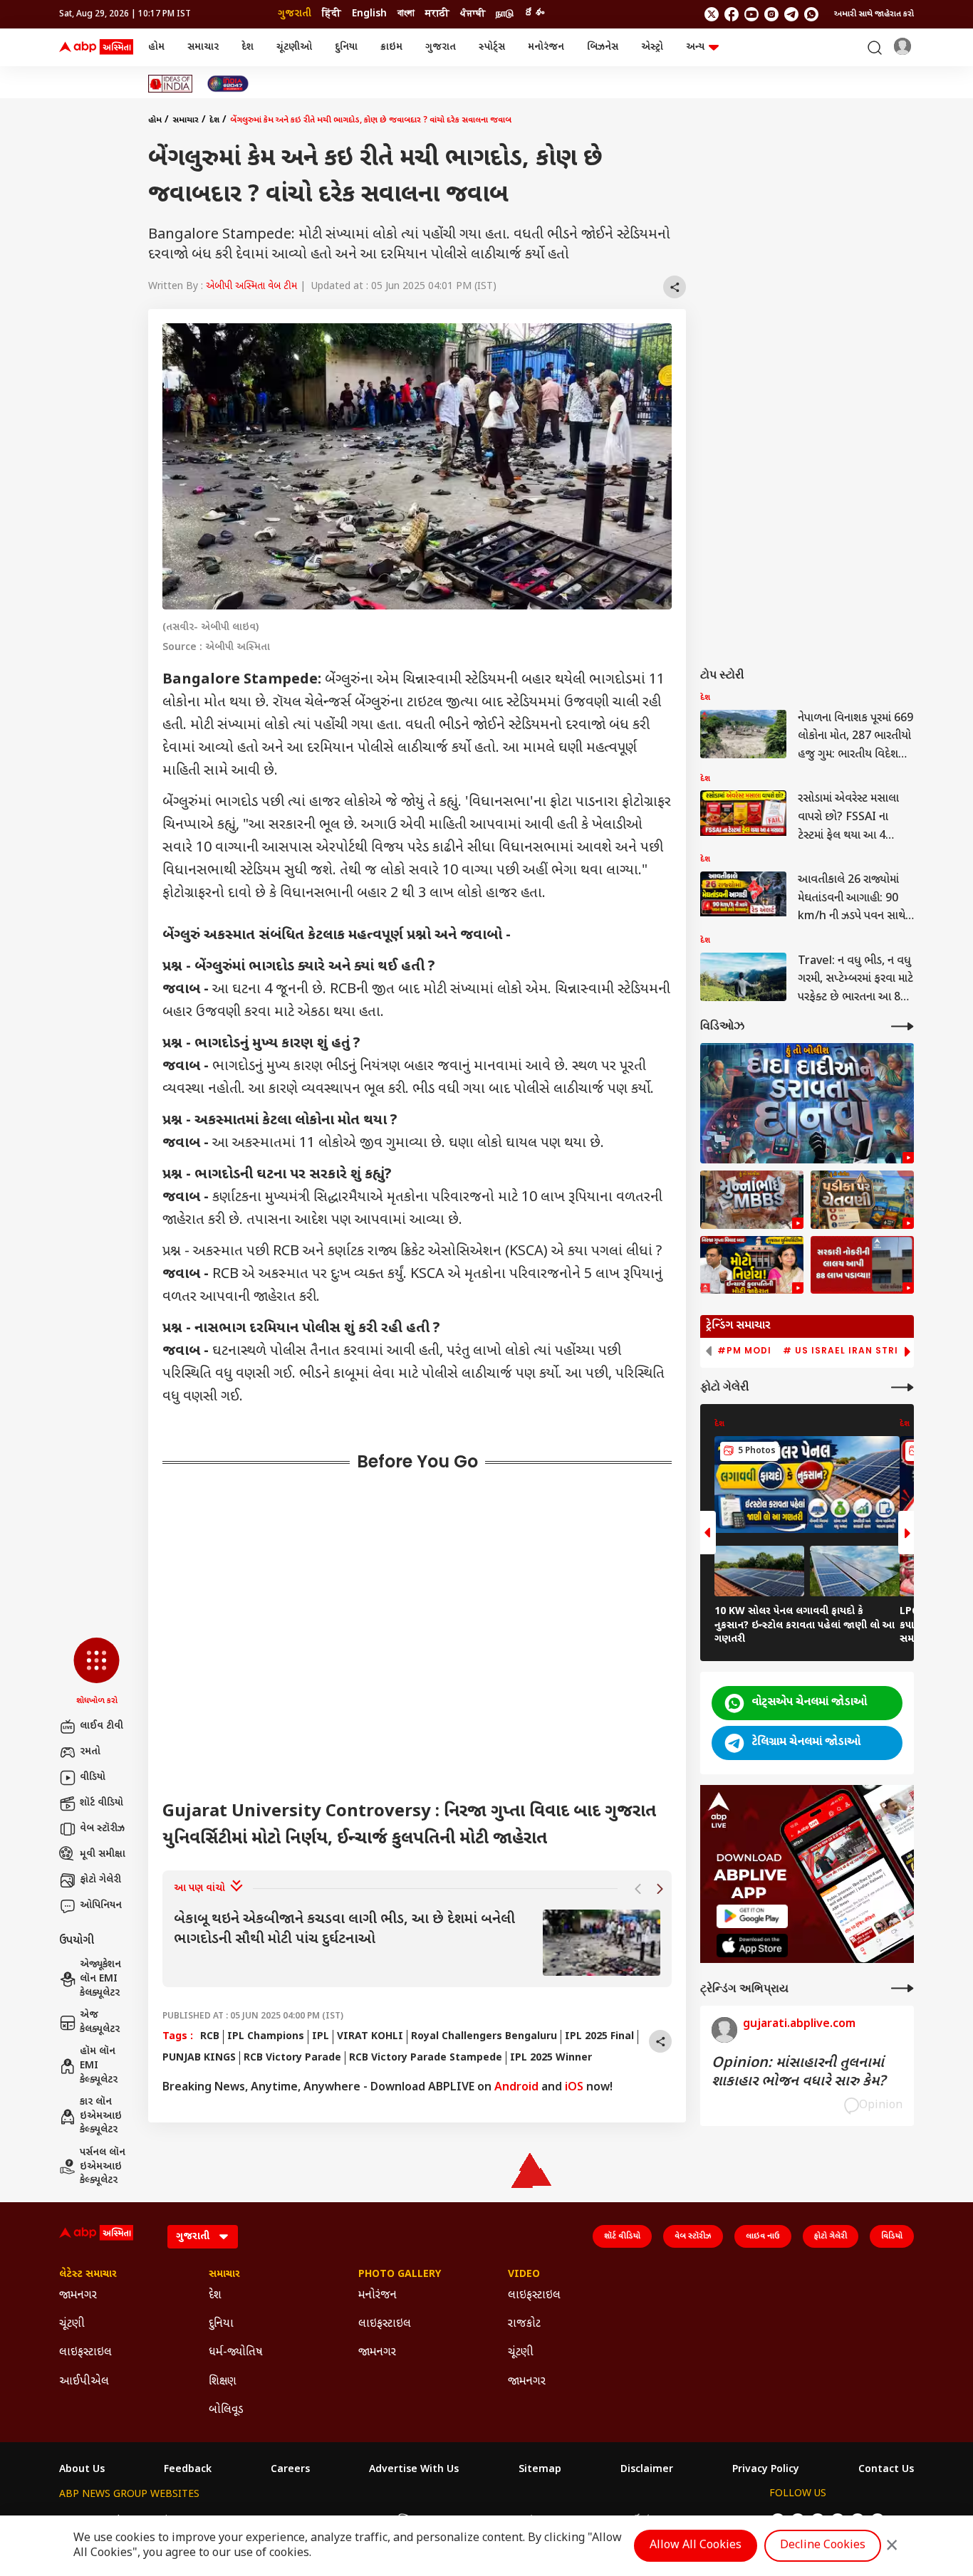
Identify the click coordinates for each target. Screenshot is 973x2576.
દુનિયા (346, 47)
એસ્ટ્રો (652, 47)
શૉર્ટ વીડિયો (102, 1803)
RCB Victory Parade (292, 2058)
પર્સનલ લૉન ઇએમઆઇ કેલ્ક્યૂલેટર (103, 2167)
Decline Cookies (823, 2546)
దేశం (534, 14)
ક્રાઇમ (391, 47)
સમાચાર (203, 47)
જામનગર (78, 2296)
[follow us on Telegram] (791, 14)
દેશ (248, 47)
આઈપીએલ (84, 2382)
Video (524, 2275)
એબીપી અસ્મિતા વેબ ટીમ (251, 287)
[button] (97, 1672)
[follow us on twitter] (712, 14)
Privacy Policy (766, 2470)
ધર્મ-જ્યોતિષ (236, 2353)
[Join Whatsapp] (811, 14)
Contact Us (886, 2470)
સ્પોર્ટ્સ (492, 47)
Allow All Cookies (696, 2546)
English (369, 14)
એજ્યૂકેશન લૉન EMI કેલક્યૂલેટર (100, 1979)
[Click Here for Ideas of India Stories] (171, 84)
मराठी (437, 14)
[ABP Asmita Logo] (96, 48)
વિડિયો (892, 2236)
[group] (417, 1943)
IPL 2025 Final (599, 2037)
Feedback (188, 2470)
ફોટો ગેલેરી (100, 1880)
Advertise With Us (414, 2470)
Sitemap (540, 2470)
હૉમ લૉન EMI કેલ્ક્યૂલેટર (99, 2065)
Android (516, 2088)
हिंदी (332, 14)
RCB (210, 2037)
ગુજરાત (441, 47)
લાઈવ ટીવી (102, 1726)
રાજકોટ (524, 2324)
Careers (290, 2470)
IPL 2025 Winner (551, 2058)
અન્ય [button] (695, 47)
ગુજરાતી (295, 14)
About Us (82, 2470)
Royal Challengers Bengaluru (484, 2037)
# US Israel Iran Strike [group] (847, 1351)
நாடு (505, 14)
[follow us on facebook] (732, 14)
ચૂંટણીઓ (294, 47)
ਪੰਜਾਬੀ (473, 14)
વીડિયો (93, 1777)
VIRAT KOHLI (370, 2037)
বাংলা (406, 14)
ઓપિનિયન (101, 1906)
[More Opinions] (902, 1988)
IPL (321, 2037)
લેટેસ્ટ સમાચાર (88, 2275)
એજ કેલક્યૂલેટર (100, 2022)
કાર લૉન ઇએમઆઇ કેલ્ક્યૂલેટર (101, 2116)
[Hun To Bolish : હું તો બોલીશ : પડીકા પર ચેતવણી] (862, 1200)
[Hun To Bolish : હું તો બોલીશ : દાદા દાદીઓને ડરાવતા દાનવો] (807, 1103)
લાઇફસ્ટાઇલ (85, 2353)
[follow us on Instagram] (771, 14)
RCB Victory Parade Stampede (426, 2058)
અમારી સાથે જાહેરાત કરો (874, 14)
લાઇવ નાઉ (763, 2236)
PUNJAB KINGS (199, 2058)
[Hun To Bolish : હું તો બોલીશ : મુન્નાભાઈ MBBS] (752, 1200)
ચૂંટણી (72, 2324)
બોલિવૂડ (226, 2410)
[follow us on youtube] (751, 14)
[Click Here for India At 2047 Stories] (228, 84)
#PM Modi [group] (744, 1351)
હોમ (156, 47)
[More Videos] (902, 1026)
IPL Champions (266, 2037)
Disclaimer (647, 2470)
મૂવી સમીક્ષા (103, 1854)
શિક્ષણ (223, 2382)
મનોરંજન (546, 47)
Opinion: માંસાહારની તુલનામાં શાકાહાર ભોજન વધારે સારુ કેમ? (798, 2073)
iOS (574, 2088)
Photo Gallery (400, 2275)
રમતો (90, 1752)
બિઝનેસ (603, 47)
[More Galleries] (902, 1387)
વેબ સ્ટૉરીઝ (102, 1829)
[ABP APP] (752, 1916)
